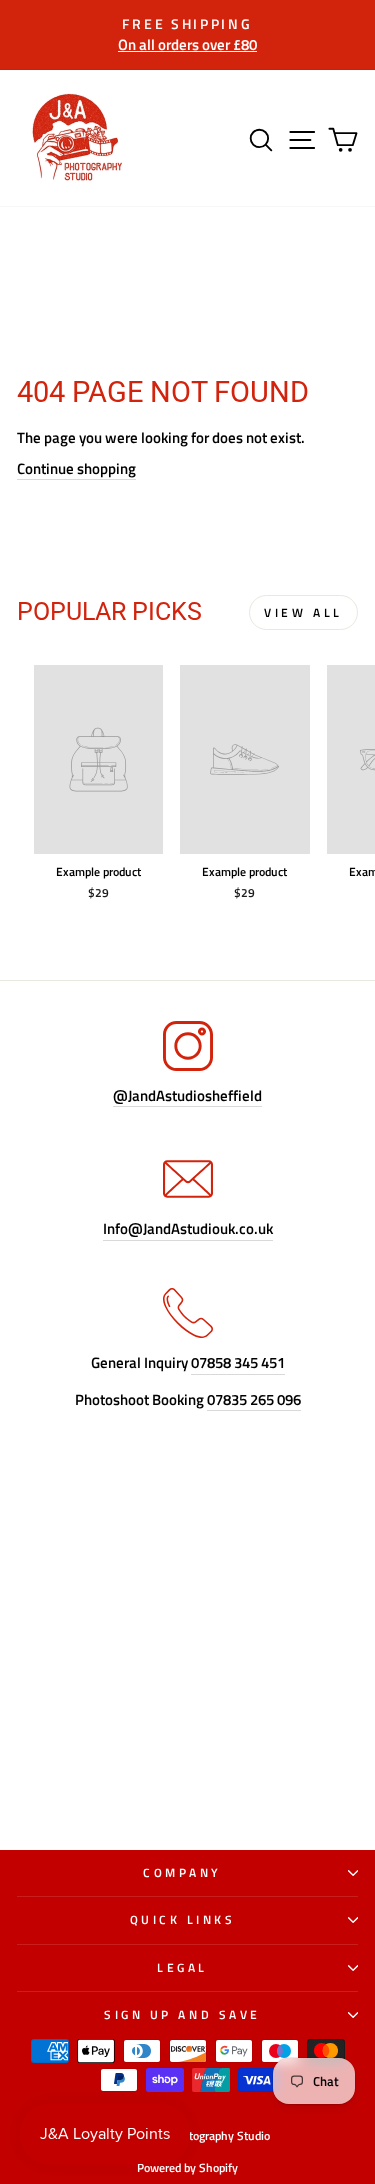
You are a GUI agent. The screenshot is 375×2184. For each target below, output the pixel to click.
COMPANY (182, 1873)
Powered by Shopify (187, 2167)
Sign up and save (182, 2015)
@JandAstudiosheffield (187, 1096)
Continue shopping (76, 469)
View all (303, 612)
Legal (182, 1968)
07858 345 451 (238, 1363)
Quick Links (183, 1920)
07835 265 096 (254, 1400)
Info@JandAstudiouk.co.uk (188, 1229)
